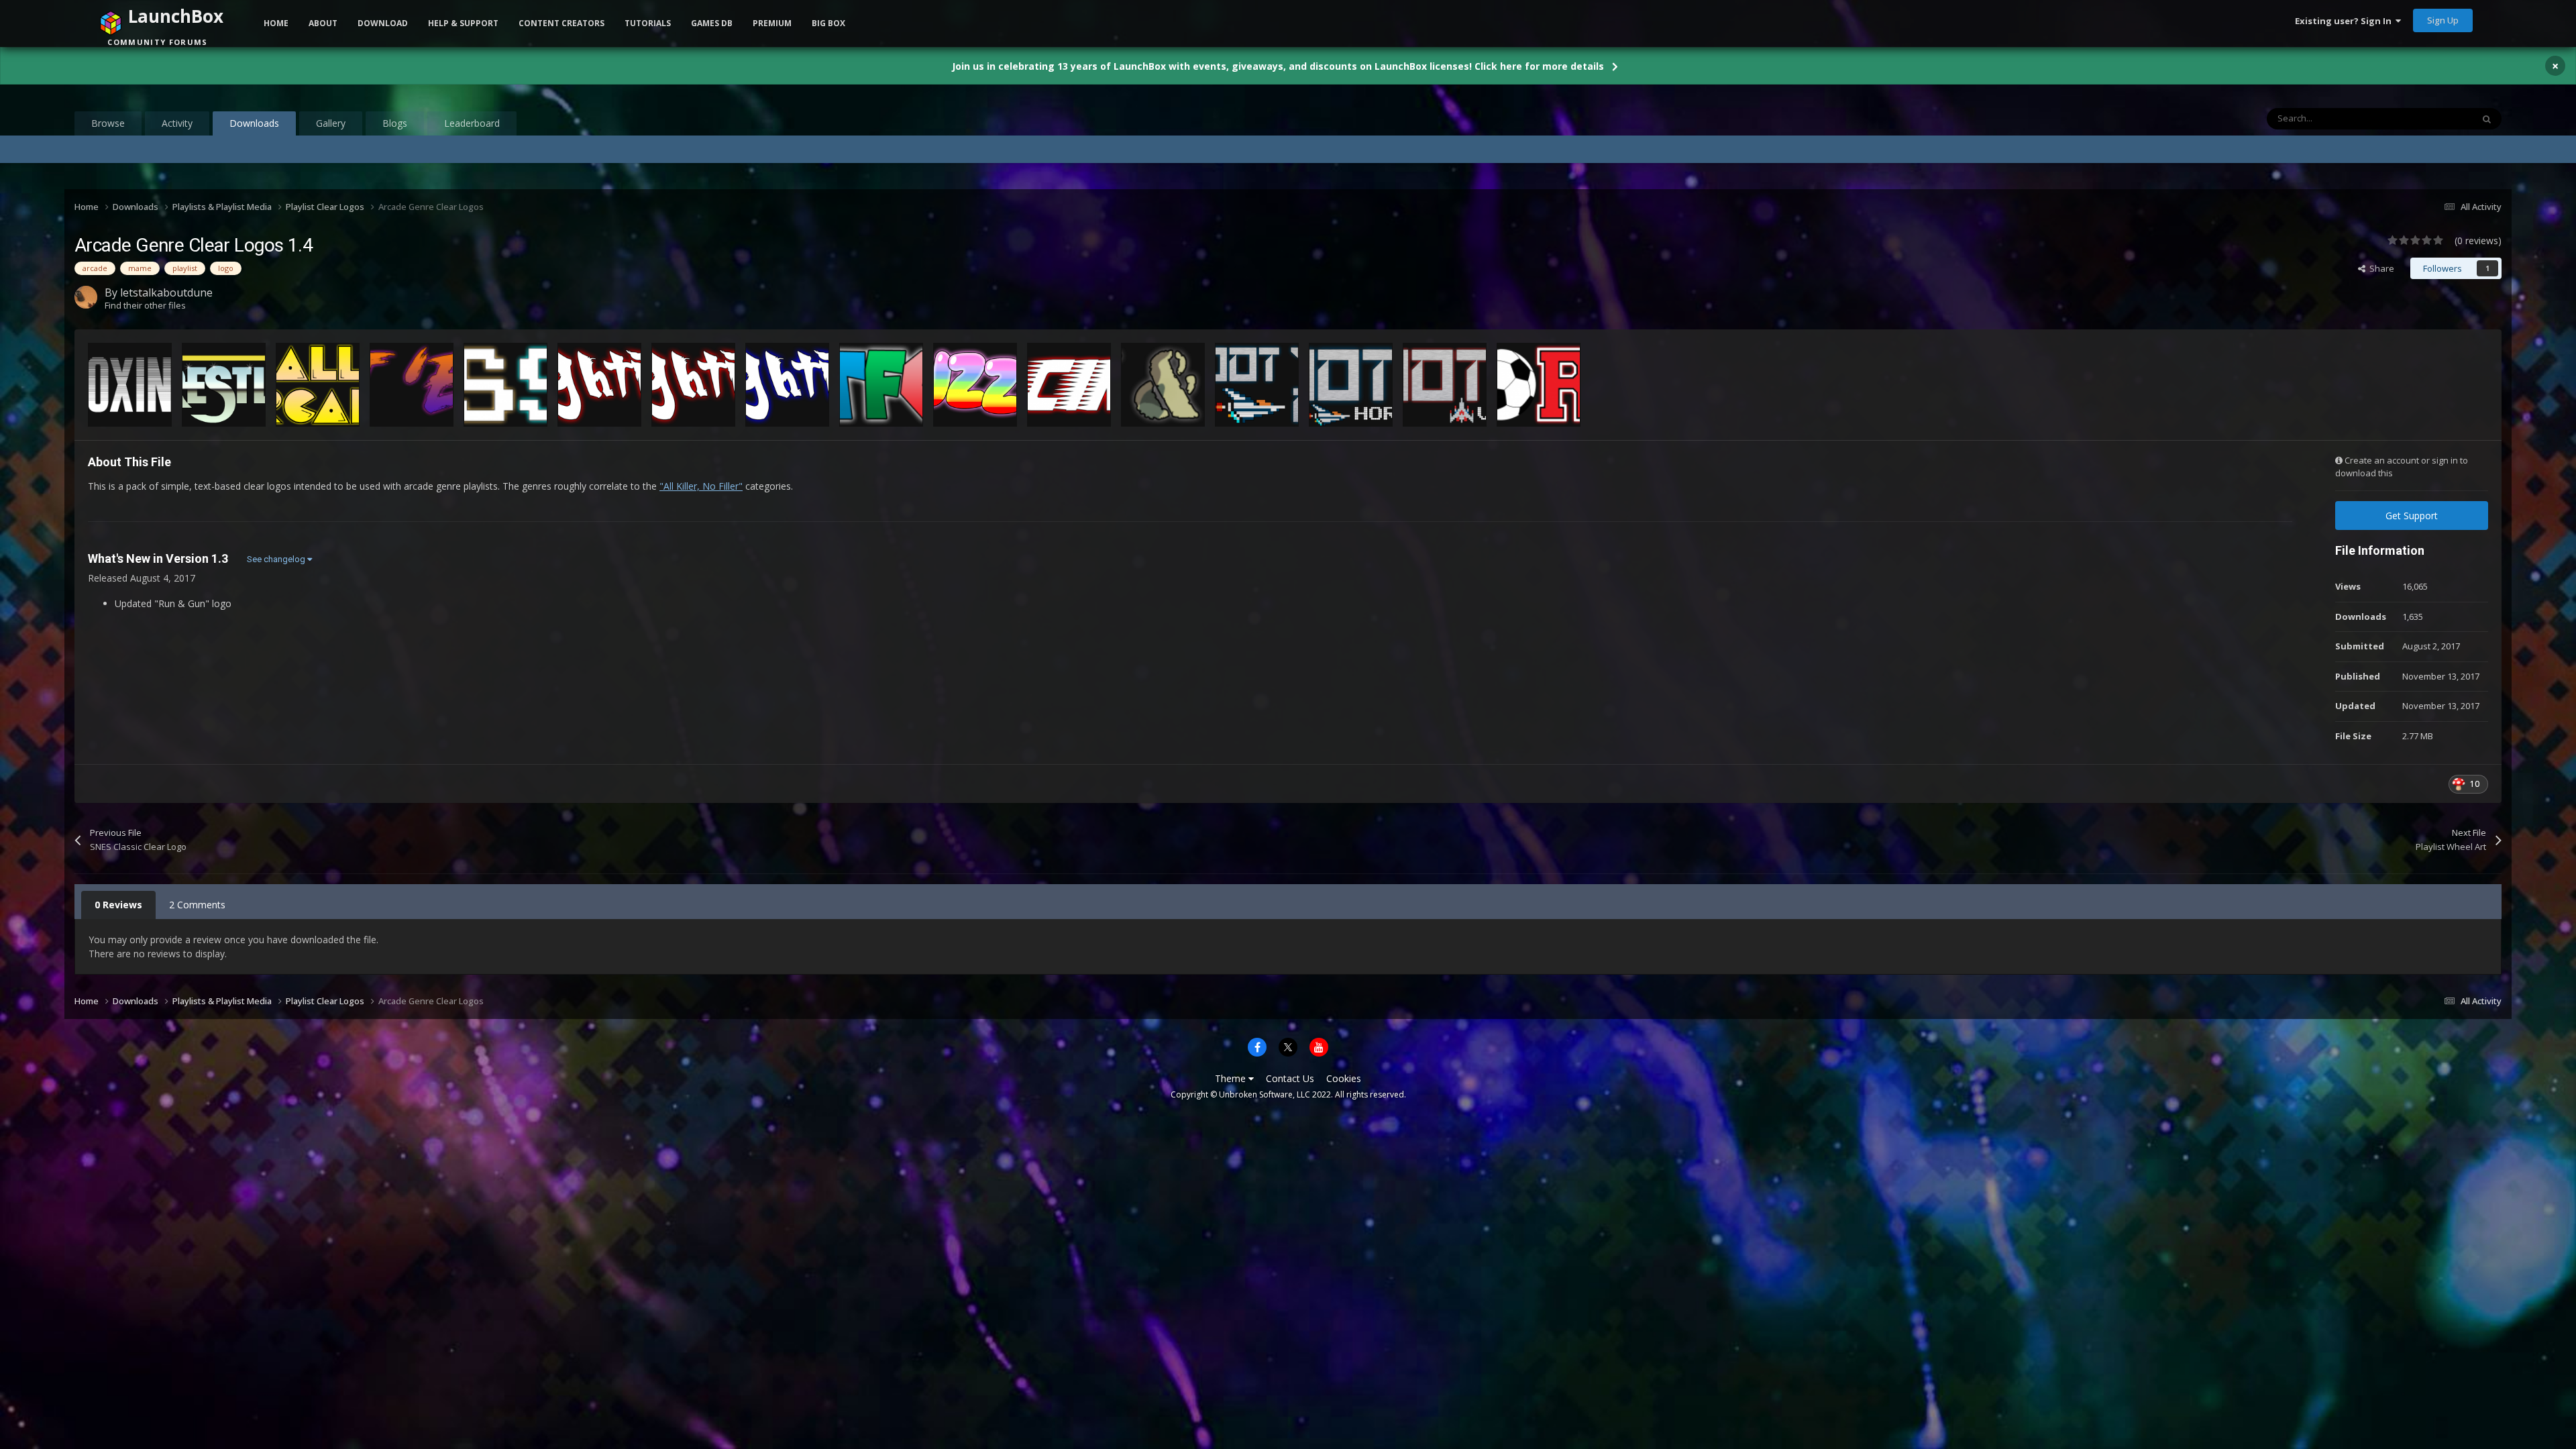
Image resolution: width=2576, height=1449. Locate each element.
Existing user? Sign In (2345, 21)
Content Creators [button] (561, 23)
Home (276, 23)
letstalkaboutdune (166, 292)
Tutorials (648, 23)
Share (2380, 268)
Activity (177, 123)
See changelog (277, 559)
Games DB (712, 23)
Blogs (395, 123)
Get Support (2412, 516)
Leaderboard (472, 123)
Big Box (828, 23)
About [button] (323, 23)
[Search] (2487, 119)
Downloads (254, 123)
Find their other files (145, 305)
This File (2439, 118)
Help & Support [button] (463, 23)
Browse (108, 123)
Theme (1232, 1078)
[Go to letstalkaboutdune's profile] (86, 297)
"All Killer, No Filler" (701, 486)
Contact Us (1290, 1078)
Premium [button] (772, 23)
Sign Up (2443, 20)
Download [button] (383, 23)
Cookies (1344, 1078)
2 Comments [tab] (197, 905)
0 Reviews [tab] (118, 905)
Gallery (331, 123)
